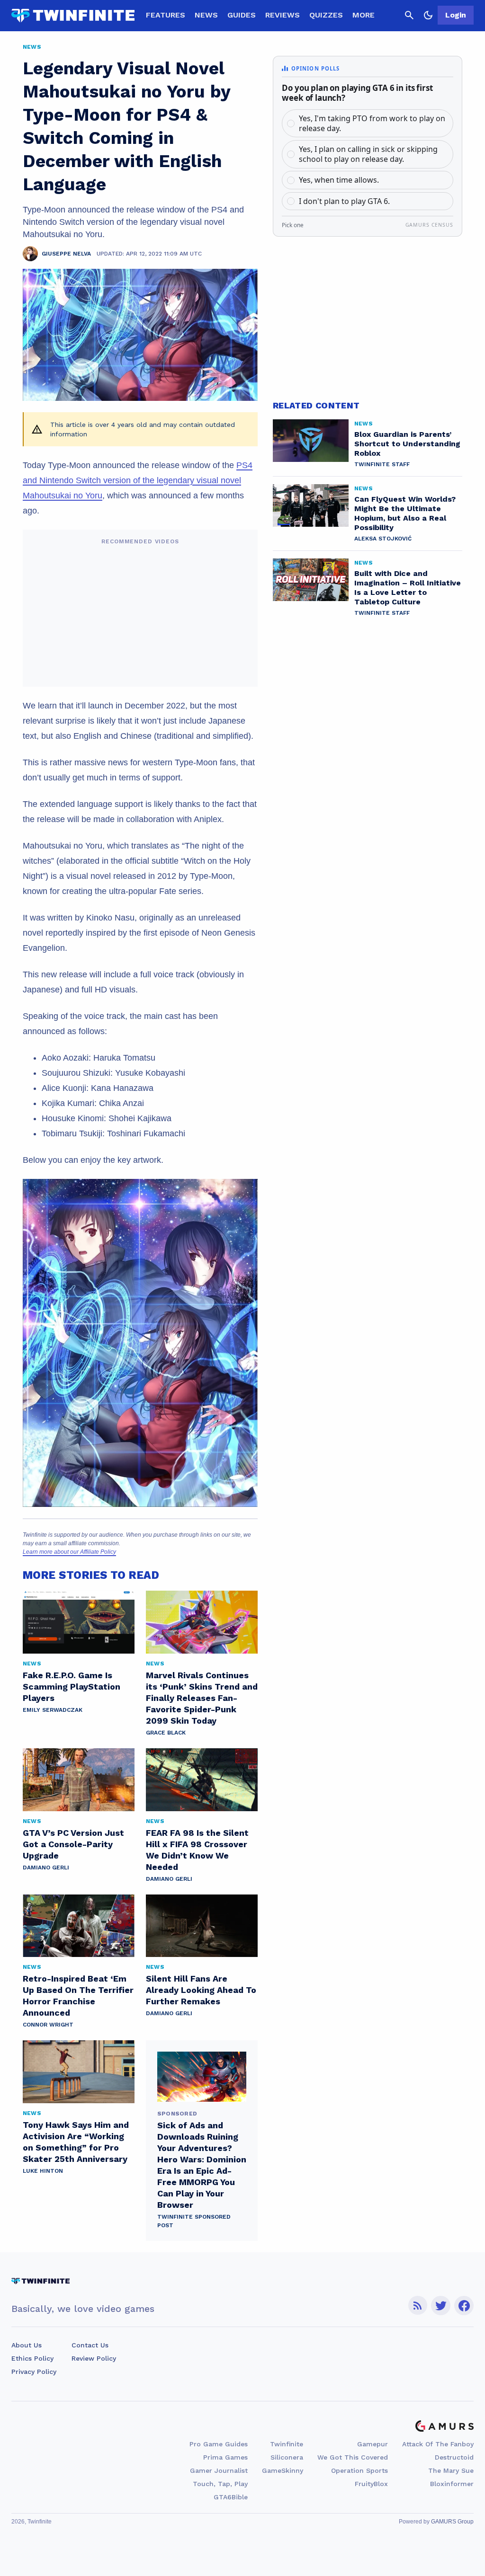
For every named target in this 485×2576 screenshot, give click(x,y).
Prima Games (225, 2457)
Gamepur (373, 2444)
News (206, 15)
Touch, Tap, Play (220, 2484)
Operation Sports (359, 2470)
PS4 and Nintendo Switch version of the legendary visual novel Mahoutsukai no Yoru (138, 480)
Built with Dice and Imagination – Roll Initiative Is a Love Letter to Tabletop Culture (408, 588)
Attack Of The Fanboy (438, 2444)
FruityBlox (371, 2484)
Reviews (283, 15)
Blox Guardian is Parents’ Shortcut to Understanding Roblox (407, 444)
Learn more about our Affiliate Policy (69, 1552)
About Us (27, 2345)
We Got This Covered (353, 2457)
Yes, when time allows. (339, 180)
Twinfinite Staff (382, 464)
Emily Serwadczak (53, 1710)
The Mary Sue (451, 2470)
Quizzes (326, 15)
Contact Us (90, 2345)
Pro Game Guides (219, 2444)
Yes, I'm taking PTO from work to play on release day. (372, 123)
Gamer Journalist (219, 2470)
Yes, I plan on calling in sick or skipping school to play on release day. (368, 154)
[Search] (409, 15)
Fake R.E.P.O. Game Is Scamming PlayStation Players (72, 1686)
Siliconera (287, 2457)
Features (166, 15)
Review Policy (94, 2358)
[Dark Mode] (428, 15)
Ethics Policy (32, 2358)
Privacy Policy (34, 2372)
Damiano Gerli (46, 1868)
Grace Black (166, 1733)
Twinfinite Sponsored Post (194, 2221)
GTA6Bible (231, 2497)
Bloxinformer (452, 2484)
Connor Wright (48, 2025)
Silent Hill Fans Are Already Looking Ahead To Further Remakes (201, 1990)
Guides (242, 15)
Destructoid (454, 2457)
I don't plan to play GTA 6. (344, 201)
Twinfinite (287, 2444)
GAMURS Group (452, 2522)
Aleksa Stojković (383, 539)
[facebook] (464, 2306)
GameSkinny (283, 2470)
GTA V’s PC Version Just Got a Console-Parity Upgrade (73, 1844)
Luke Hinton (43, 2171)
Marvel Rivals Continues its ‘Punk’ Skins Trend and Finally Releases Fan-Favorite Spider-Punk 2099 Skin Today (202, 1698)
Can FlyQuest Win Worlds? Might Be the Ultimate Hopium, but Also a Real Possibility (405, 513)
